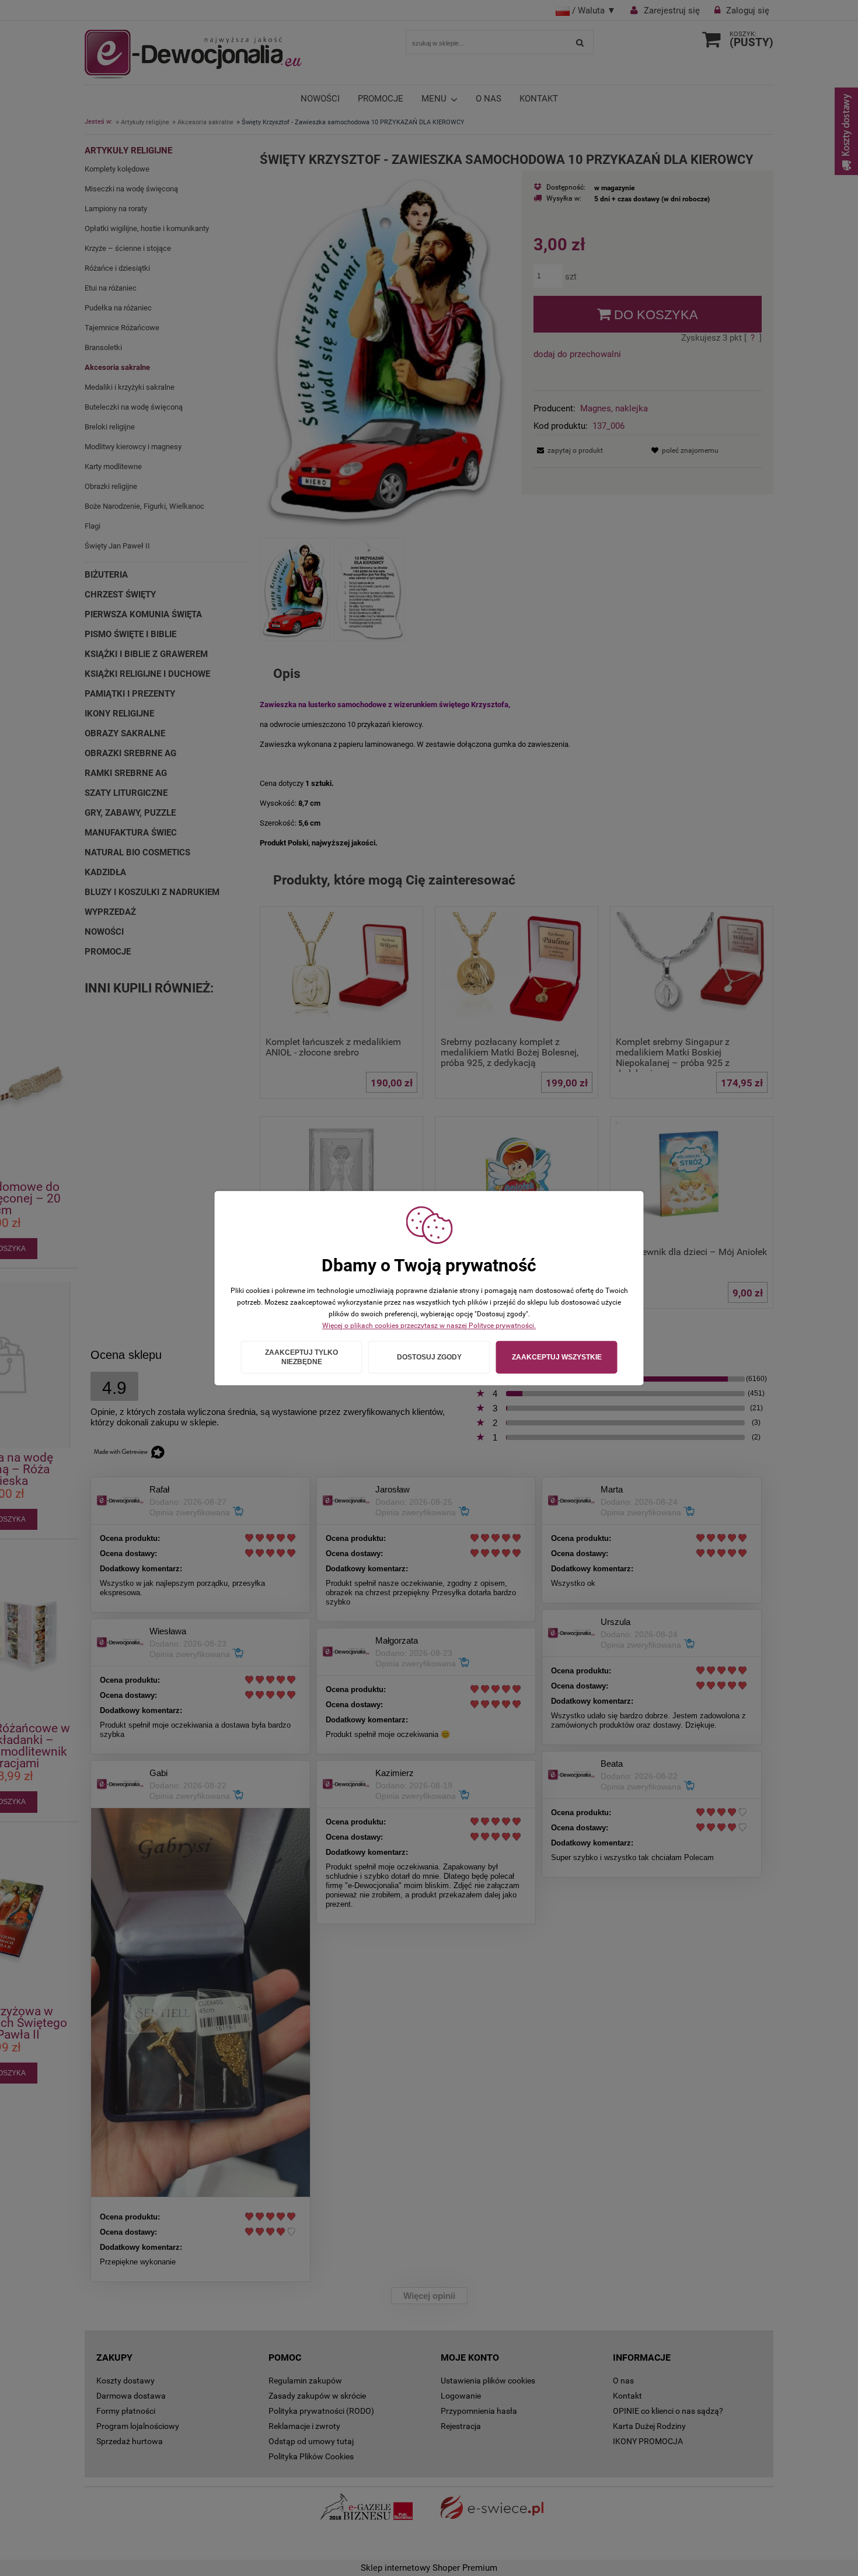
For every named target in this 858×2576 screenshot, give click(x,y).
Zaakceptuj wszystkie (557, 1357)
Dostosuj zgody (429, 1357)
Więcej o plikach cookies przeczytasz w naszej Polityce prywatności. (429, 1326)
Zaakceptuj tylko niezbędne (301, 1357)
